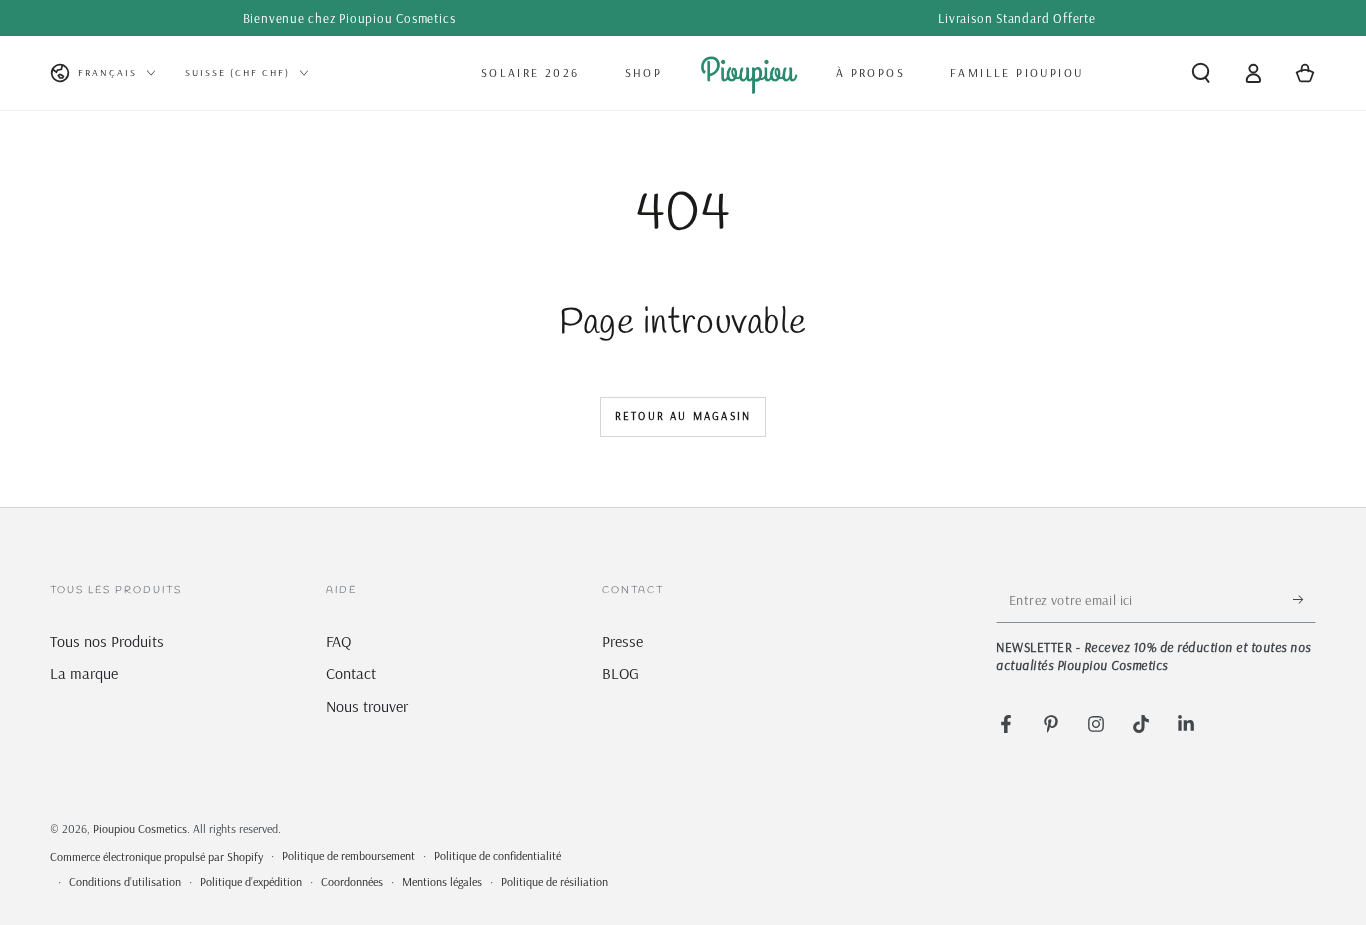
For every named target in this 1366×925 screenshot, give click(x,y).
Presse (622, 641)
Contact (351, 673)
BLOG (620, 673)
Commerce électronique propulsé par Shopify (156, 856)
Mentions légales (442, 881)
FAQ (338, 641)
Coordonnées (352, 881)
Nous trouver (367, 706)
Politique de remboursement (348, 855)
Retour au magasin (683, 416)
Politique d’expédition (251, 881)
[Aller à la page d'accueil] (749, 73)
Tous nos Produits (107, 641)
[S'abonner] (1304, 600)
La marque (84, 673)
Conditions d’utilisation (125, 881)
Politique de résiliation (554, 881)
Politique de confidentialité (497, 855)
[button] (1201, 73)
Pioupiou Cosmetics (140, 828)
